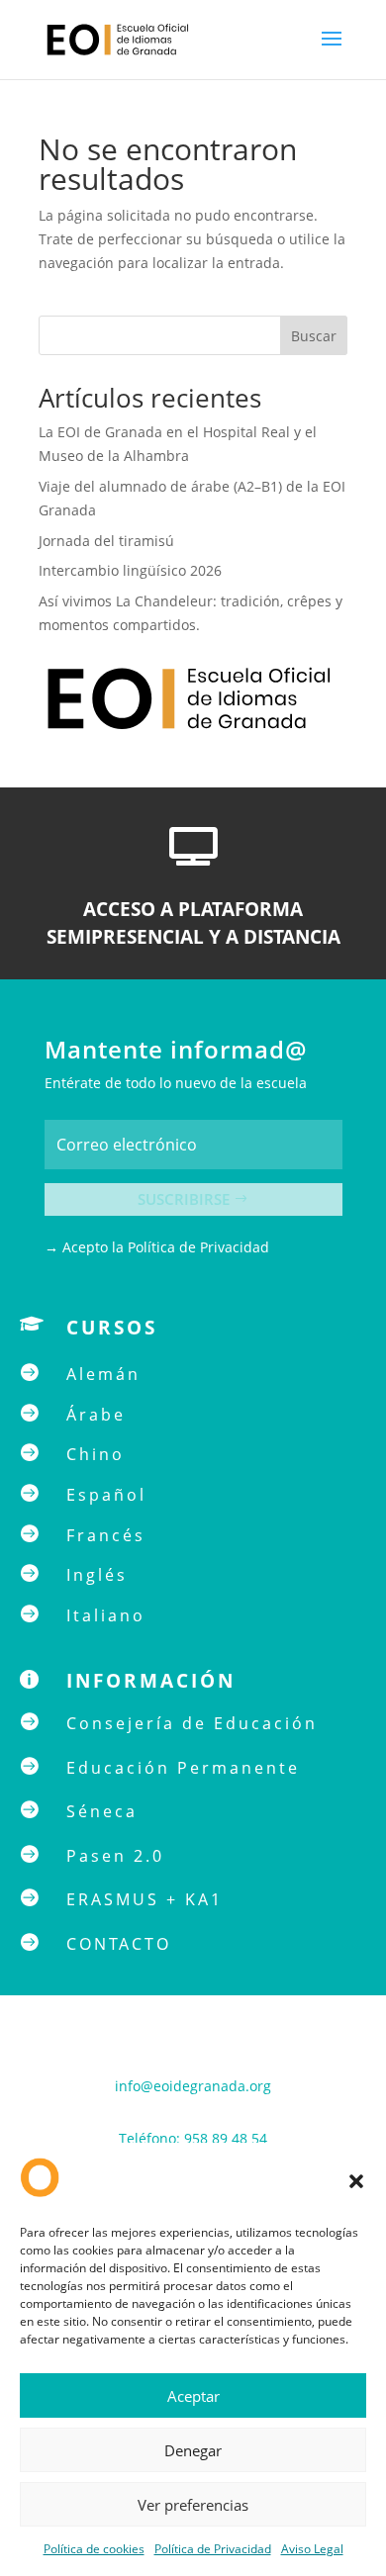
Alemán (103, 1374)
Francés (106, 1535)
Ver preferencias (193, 2505)
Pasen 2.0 (115, 1856)
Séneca (102, 1811)
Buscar (314, 336)
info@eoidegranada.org (193, 2086)
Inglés (97, 1575)
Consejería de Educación (192, 1723)
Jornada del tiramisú (108, 541)
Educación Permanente (183, 1768)
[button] (356, 2181)
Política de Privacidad (213, 2549)
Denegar (193, 2450)
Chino (96, 1454)
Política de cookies (94, 2549)
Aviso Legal (312, 2549)
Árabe (96, 1415)
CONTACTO (119, 1944)
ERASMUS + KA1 (145, 1899)
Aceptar (193, 2396)
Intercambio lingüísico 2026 (130, 570)
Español (106, 1495)
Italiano (106, 1615)
